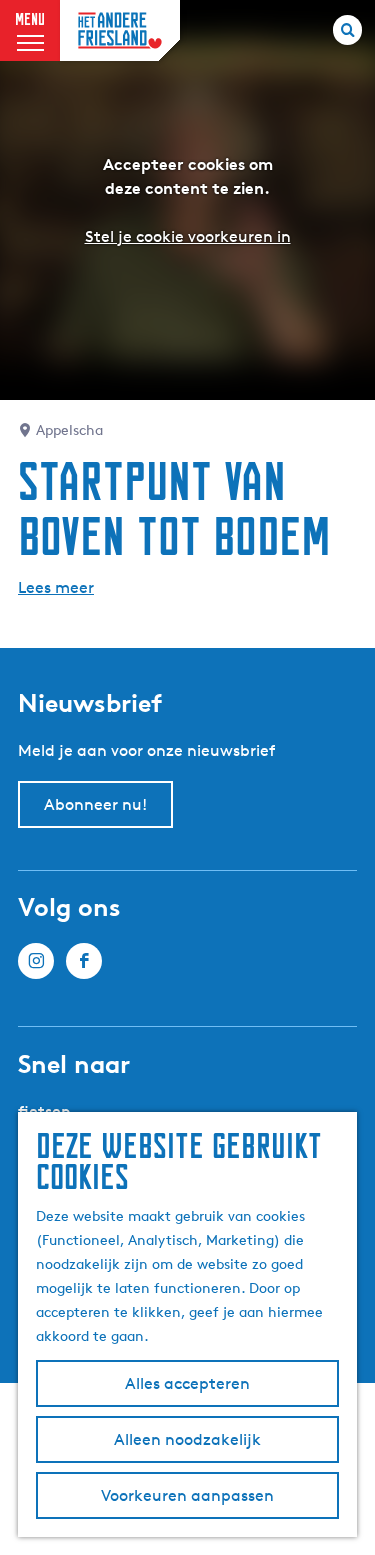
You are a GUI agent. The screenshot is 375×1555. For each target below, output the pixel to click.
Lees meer (56, 587)
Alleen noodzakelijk (187, 1439)
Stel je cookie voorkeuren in (188, 236)
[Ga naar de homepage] (120, 30)
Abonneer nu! (95, 804)
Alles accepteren (187, 1383)
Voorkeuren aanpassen (187, 1495)
